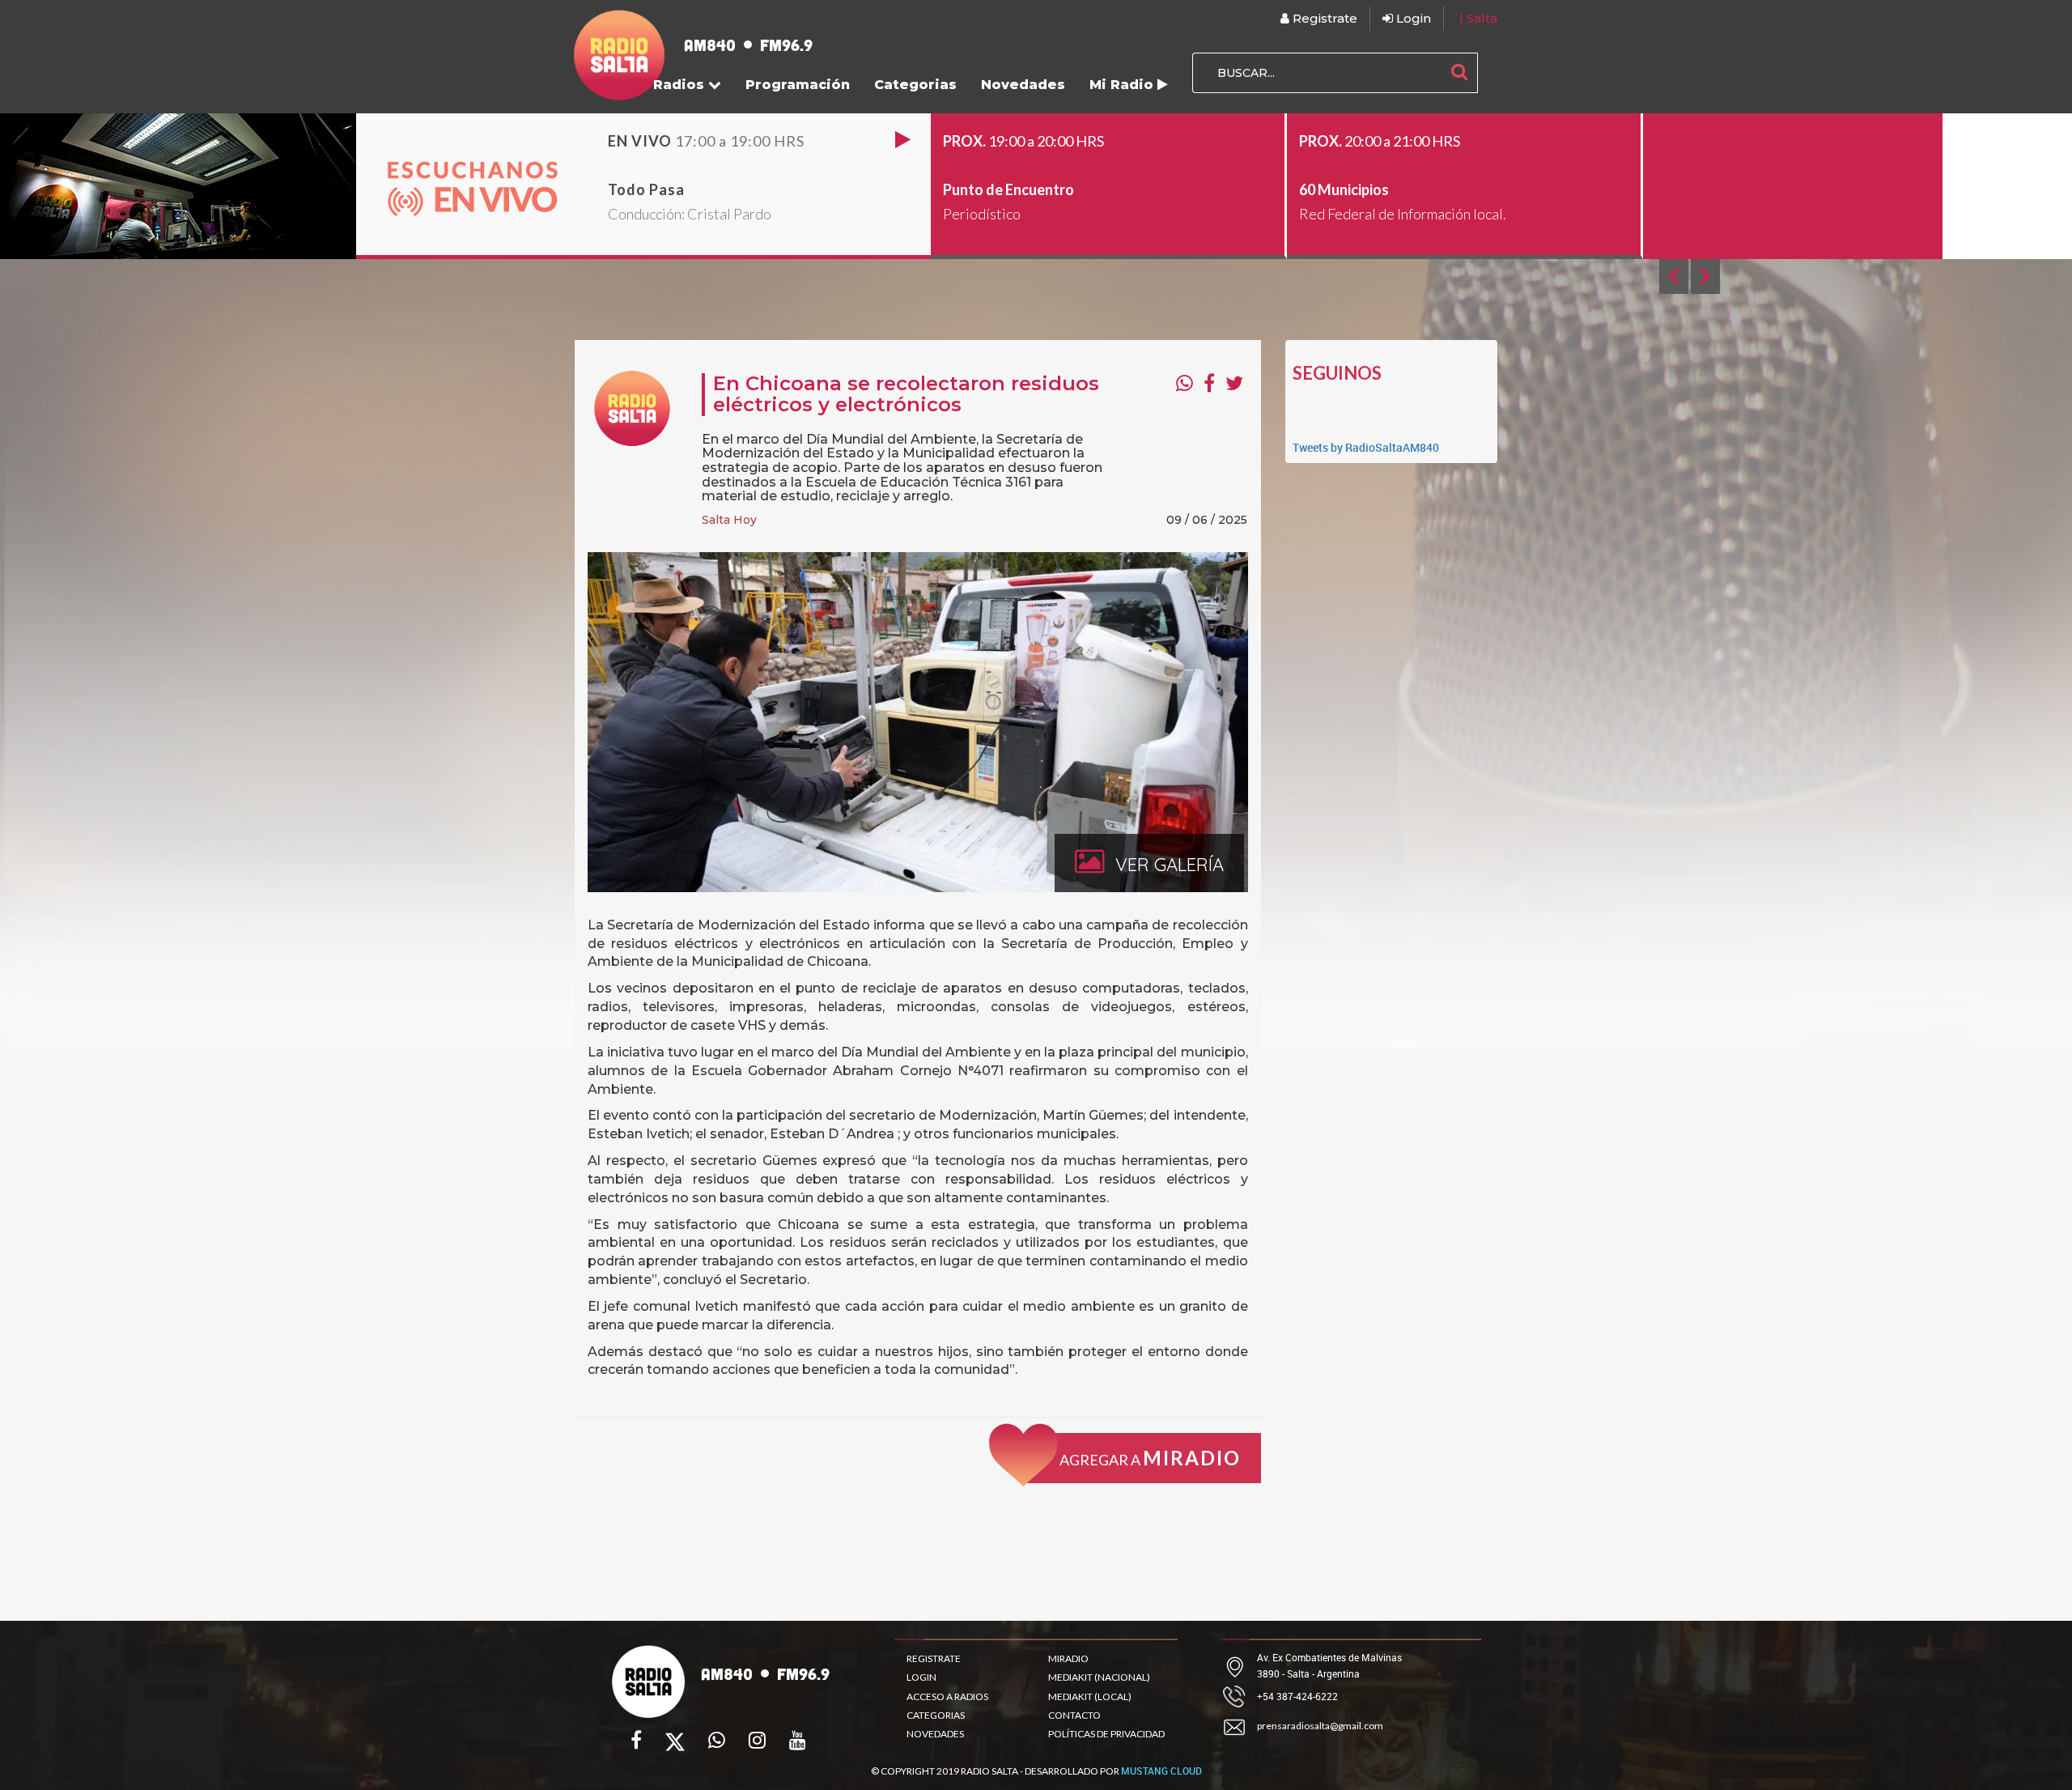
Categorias (915, 85)
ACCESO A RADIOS (947, 1696)
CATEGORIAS (936, 1715)
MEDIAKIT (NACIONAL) (1099, 1677)
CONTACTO (1074, 1715)
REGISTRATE (934, 1658)
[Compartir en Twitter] (1234, 383)
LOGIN (921, 1677)
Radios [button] (681, 85)
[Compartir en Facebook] (1209, 383)
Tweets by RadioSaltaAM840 (1366, 447)
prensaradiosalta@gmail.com (1320, 1726)
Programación (798, 85)
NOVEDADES (935, 1734)
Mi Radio (1123, 85)
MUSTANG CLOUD (1161, 1771)
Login (1412, 18)
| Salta (1478, 18)
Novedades (1023, 85)
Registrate (1323, 18)
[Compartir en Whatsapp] (1185, 383)
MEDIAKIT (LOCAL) (1090, 1696)
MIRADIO (1068, 1658)
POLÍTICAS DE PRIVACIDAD (1106, 1734)
